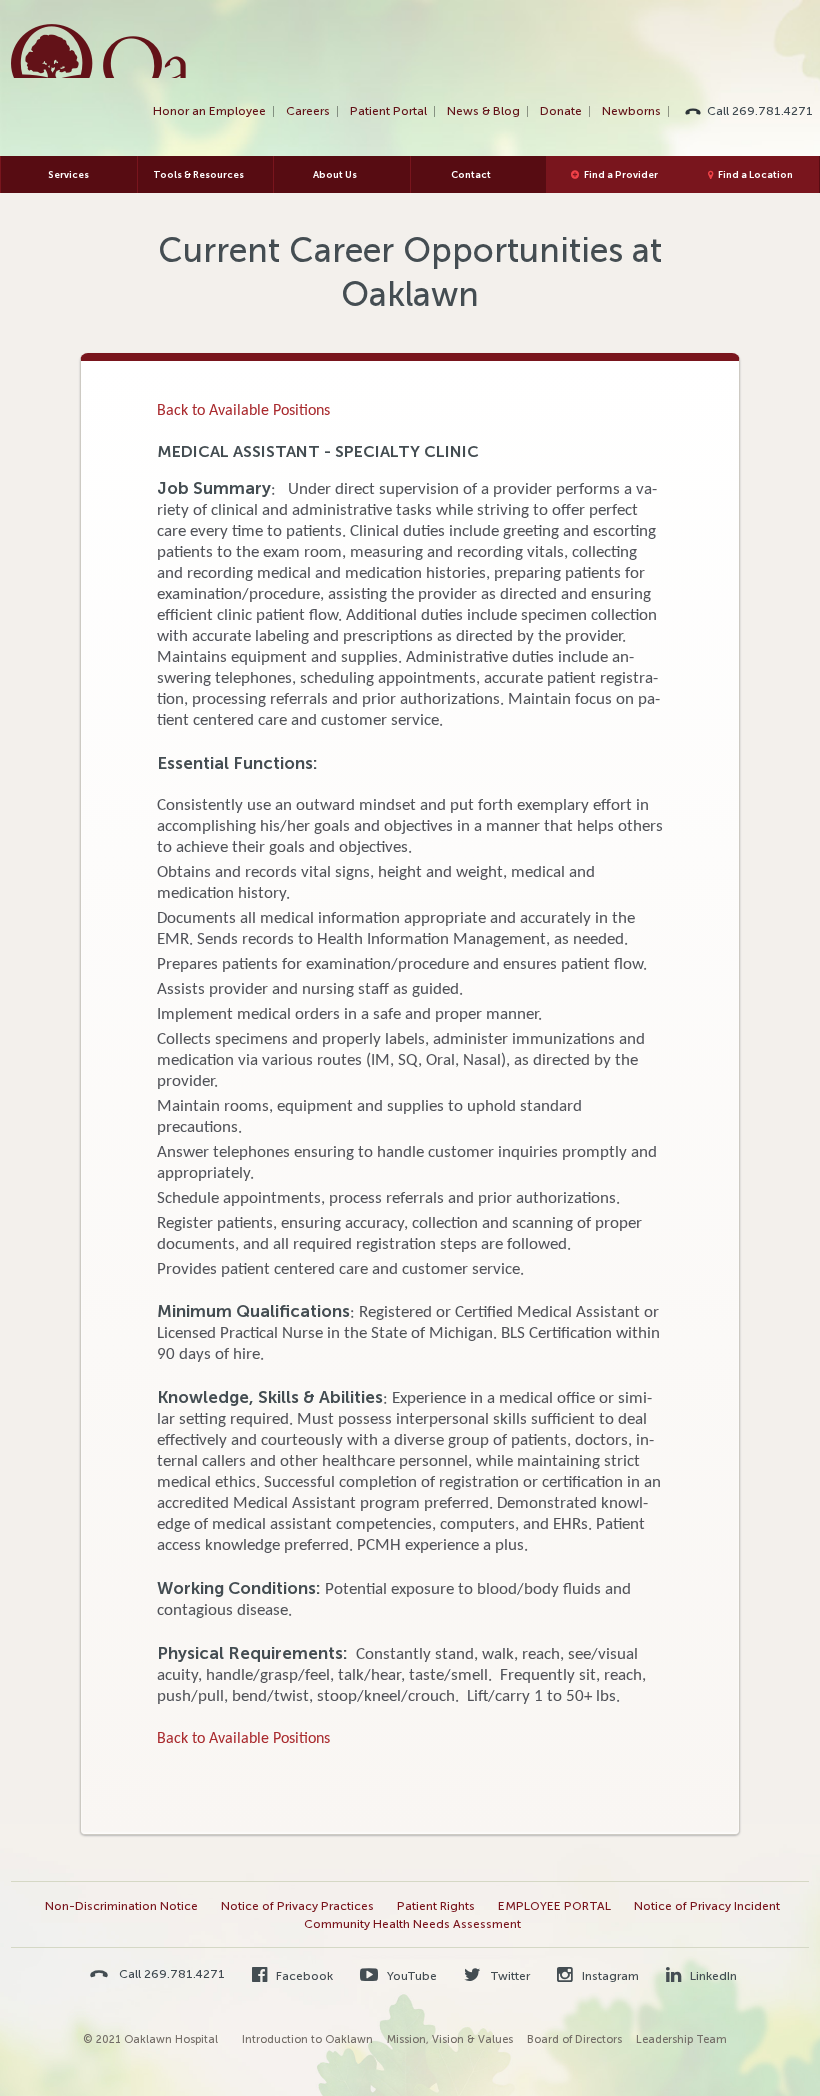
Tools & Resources (198, 174)
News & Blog (483, 111)
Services (68, 174)
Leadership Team (681, 2039)
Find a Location (755, 174)
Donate (561, 111)
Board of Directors (574, 2039)
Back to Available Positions (243, 411)
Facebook (303, 1976)
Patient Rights (436, 1906)
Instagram (608, 1976)
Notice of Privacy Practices (297, 1906)
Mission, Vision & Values (450, 2039)
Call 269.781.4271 (760, 111)
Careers (308, 111)
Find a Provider (621, 174)
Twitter (508, 1976)
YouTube (410, 1976)
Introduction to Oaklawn (307, 2039)
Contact (471, 174)
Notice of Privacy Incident (707, 1906)
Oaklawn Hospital (99, 51)
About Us (335, 174)
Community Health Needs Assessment (412, 1924)
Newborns (631, 111)
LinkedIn (712, 1976)
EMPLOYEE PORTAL (554, 1906)
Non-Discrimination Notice (121, 1906)
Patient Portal (388, 111)
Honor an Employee (209, 111)
